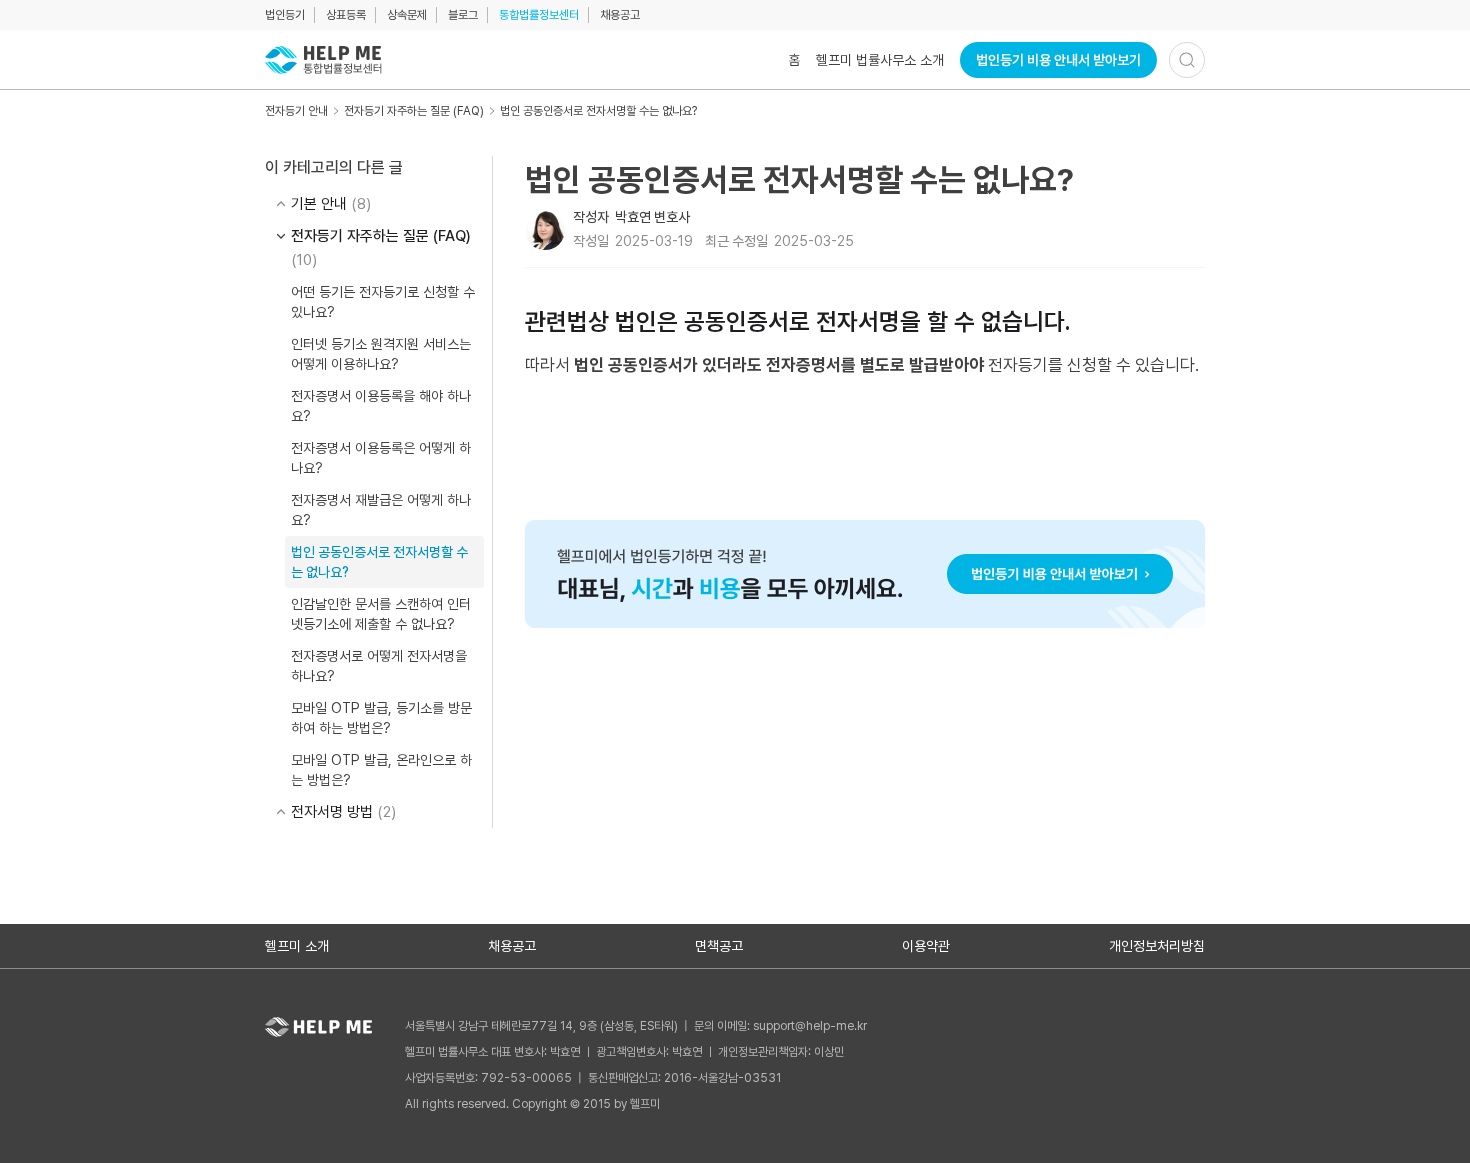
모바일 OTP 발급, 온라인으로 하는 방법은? (381, 770)
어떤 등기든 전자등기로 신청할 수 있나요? (383, 302)
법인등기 (285, 15)
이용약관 (926, 946)
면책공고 (719, 946)
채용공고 (620, 15)
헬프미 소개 (297, 946)
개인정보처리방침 (1157, 946)
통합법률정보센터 (539, 15)
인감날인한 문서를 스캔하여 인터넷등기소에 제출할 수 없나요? (381, 614)
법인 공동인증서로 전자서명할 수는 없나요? (598, 111)
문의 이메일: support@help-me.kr (780, 1026)
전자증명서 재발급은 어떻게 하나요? (381, 510)
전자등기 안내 (296, 111)
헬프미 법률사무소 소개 (880, 60)
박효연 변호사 (652, 217)
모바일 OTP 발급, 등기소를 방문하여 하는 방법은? (381, 718)
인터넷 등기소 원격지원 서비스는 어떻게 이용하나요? (381, 354)
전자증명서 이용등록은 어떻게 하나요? (381, 458)
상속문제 (407, 15)
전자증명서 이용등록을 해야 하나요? (381, 406)
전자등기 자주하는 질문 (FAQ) (414, 111)
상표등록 (346, 15)
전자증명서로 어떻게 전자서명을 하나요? (379, 666)
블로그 (463, 15)
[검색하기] (1187, 60)
